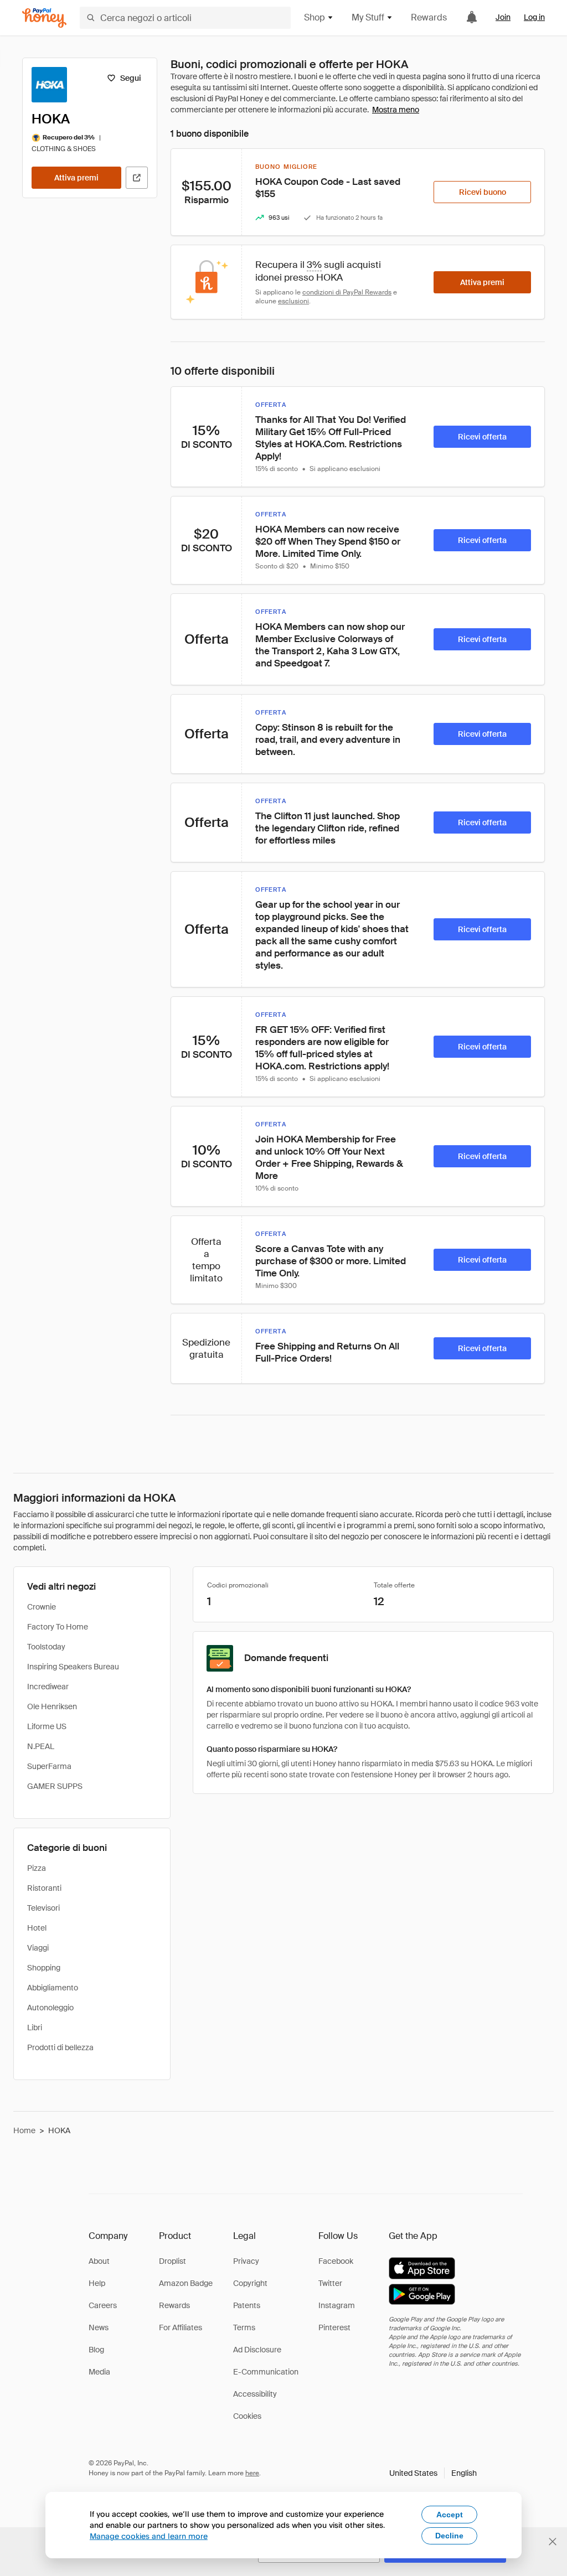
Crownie (42, 1607)
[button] (433, 2473)
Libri (35, 2027)
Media (99, 2372)
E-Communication (266, 2372)
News (99, 2327)
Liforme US (47, 1726)
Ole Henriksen (52, 1706)
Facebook (336, 2261)
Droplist (172, 2261)
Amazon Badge (186, 2283)
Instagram (337, 2305)
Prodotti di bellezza (60, 2047)
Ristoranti (44, 1888)
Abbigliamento (53, 1988)
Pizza (37, 1868)
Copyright (250, 2283)
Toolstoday (46, 1647)
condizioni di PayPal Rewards (347, 292)
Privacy (246, 2261)
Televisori (43, 1908)
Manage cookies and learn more (149, 2536)
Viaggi (38, 1948)
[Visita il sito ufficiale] (137, 178)
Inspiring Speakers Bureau (73, 1667)
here (252, 2473)
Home (24, 2130)
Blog (96, 2350)
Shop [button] (315, 17)
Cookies (247, 2416)
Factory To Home (58, 1627)
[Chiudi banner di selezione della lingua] (553, 2542)
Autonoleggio (50, 2008)
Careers (103, 2305)
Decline (449, 2536)
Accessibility (255, 2394)
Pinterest (334, 2327)
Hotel (37, 1928)
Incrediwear (48, 1687)
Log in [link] (534, 17)
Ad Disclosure (257, 2350)
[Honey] (44, 18)
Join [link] (503, 17)
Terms (244, 2327)
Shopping (44, 1968)
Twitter (330, 2283)
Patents (247, 2305)
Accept (450, 2515)
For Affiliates (181, 2327)
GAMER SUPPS (55, 1786)
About (99, 2261)
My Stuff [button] (368, 17)
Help (97, 2283)
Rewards (429, 17)
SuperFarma (49, 1766)
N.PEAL (41, 1746)
